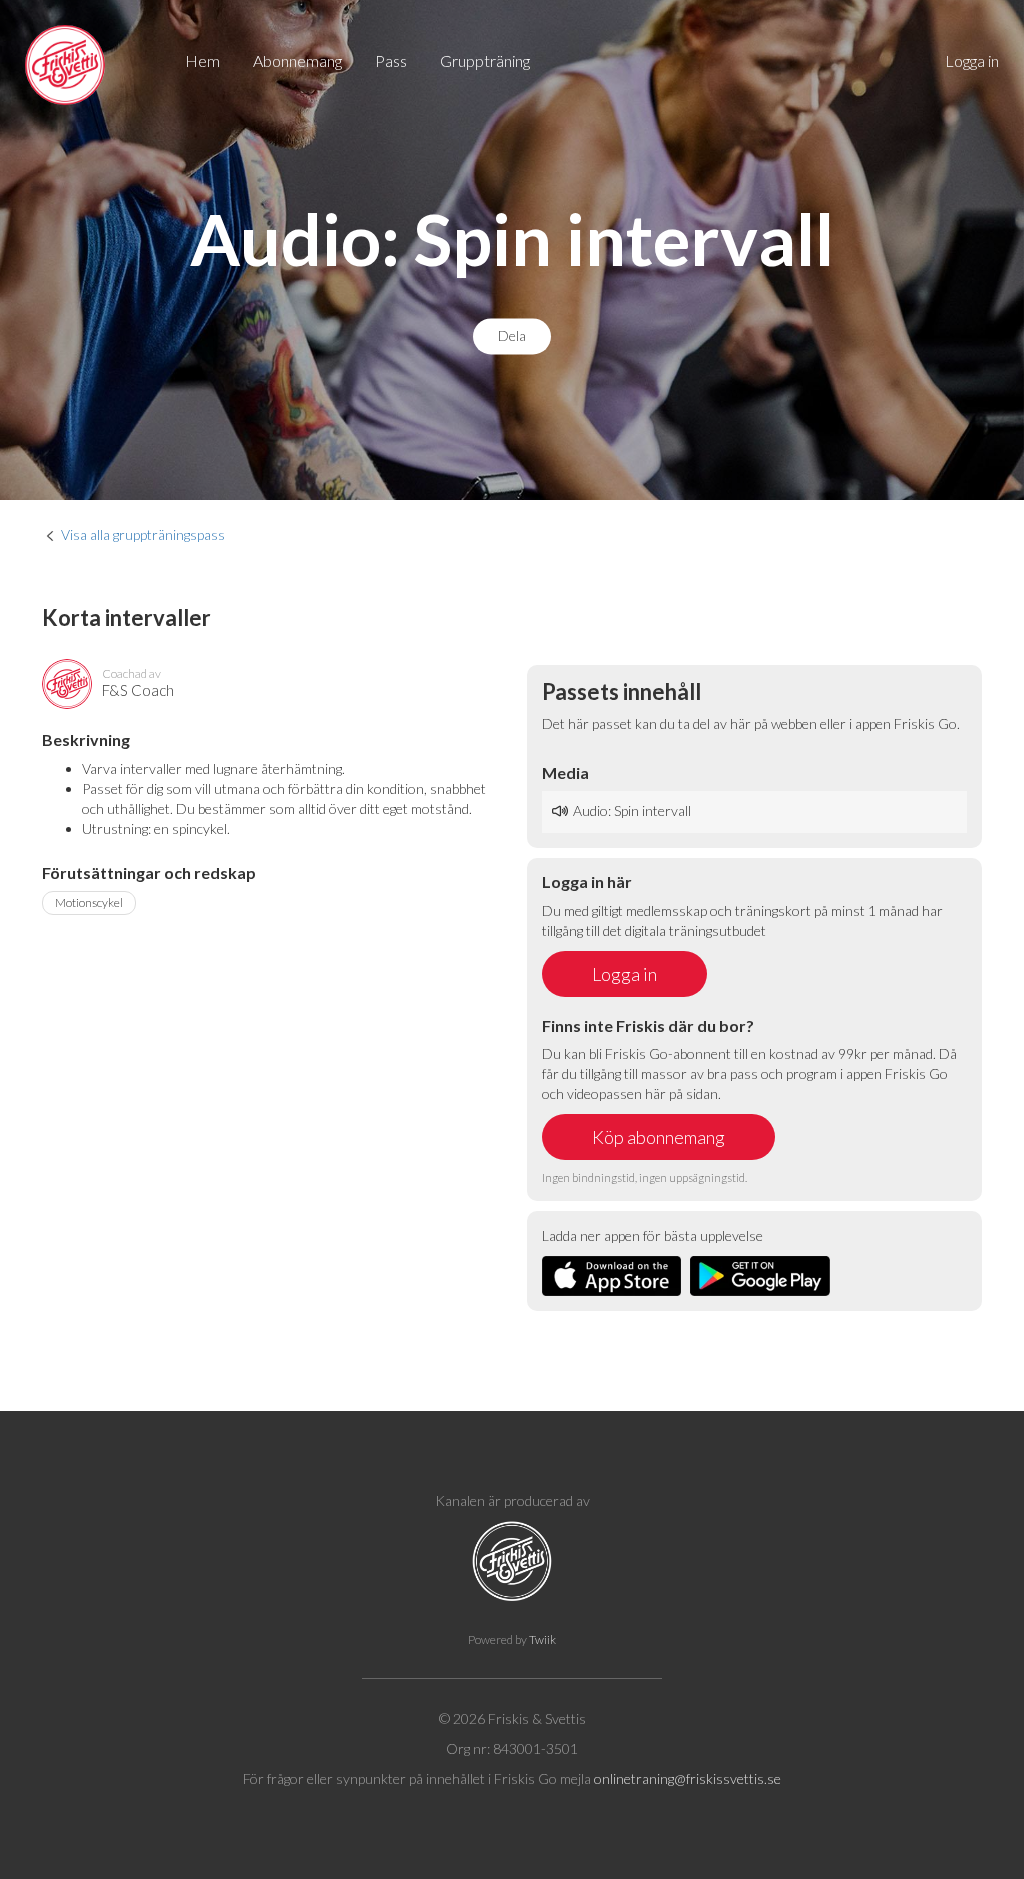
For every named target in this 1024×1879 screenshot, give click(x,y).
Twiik (542, 1639)
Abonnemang (297, 60)
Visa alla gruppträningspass (143, 534)
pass (391, 60)
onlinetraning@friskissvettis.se (687, 1778)
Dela (512, 336)
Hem (202, 60)
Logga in (972, 60)
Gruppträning (485, 60)
